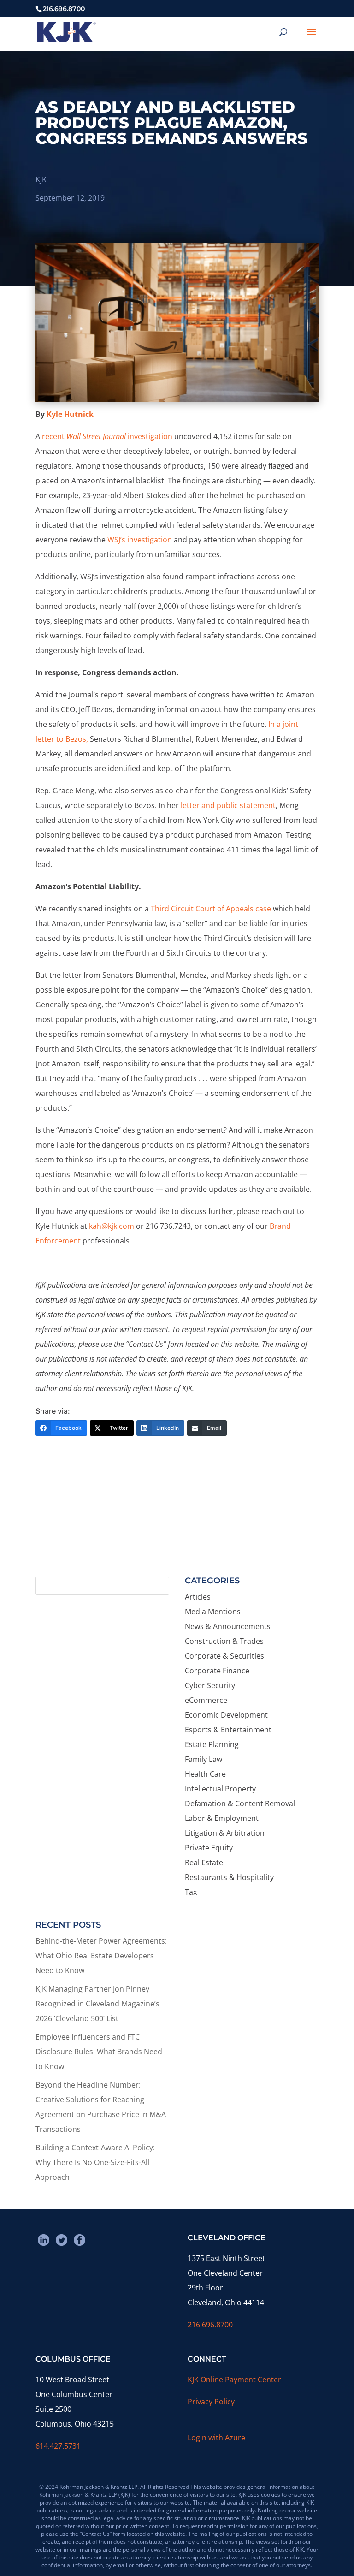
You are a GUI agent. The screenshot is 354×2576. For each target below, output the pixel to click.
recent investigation (107, 436)
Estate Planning (212, 1744)
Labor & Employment (222, 1818)
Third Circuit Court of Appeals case (211, 909)
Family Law (204, 1759)
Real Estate (204, 1862)
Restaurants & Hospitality (229, 1877)
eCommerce (206, 1700)
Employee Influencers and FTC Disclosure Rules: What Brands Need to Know (99, 2052)
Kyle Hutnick (70, 414)
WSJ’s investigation (140, 540)
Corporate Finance (217, 1671)
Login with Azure (216, 2438)
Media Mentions (213, 1612)
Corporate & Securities (224, 1656)
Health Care (205, 1774)
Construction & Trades (224, 1641)
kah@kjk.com (112, 1226)
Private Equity (209, 1848)
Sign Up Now (173, 1535)
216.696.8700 (210, 2325)
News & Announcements (228, 1626)
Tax (191, 1892)
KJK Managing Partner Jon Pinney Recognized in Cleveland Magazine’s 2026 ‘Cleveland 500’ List (97, 2004)
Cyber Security (210, 1685)
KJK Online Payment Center (234, 2380)
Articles (198, 1597)
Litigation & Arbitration (225, 1833)
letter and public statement (228, 805)
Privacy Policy (211, 2402)
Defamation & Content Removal (240, 1803)
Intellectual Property (220, 1789)
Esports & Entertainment (228, 1730)
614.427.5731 (58, 2446)
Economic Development (226, 1715)
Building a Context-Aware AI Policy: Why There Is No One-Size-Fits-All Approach (95, 2162)
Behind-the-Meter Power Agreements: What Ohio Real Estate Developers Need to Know (101, 1956)
